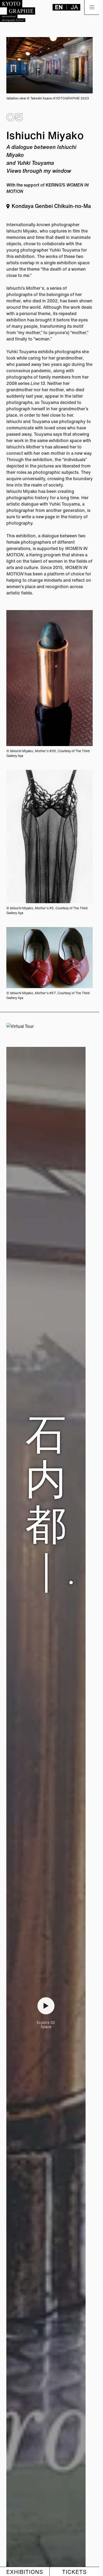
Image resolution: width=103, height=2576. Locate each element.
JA (74, 7)
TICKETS (74, 2572)
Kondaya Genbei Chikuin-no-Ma (51, 206)
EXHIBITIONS (25, 2572)
